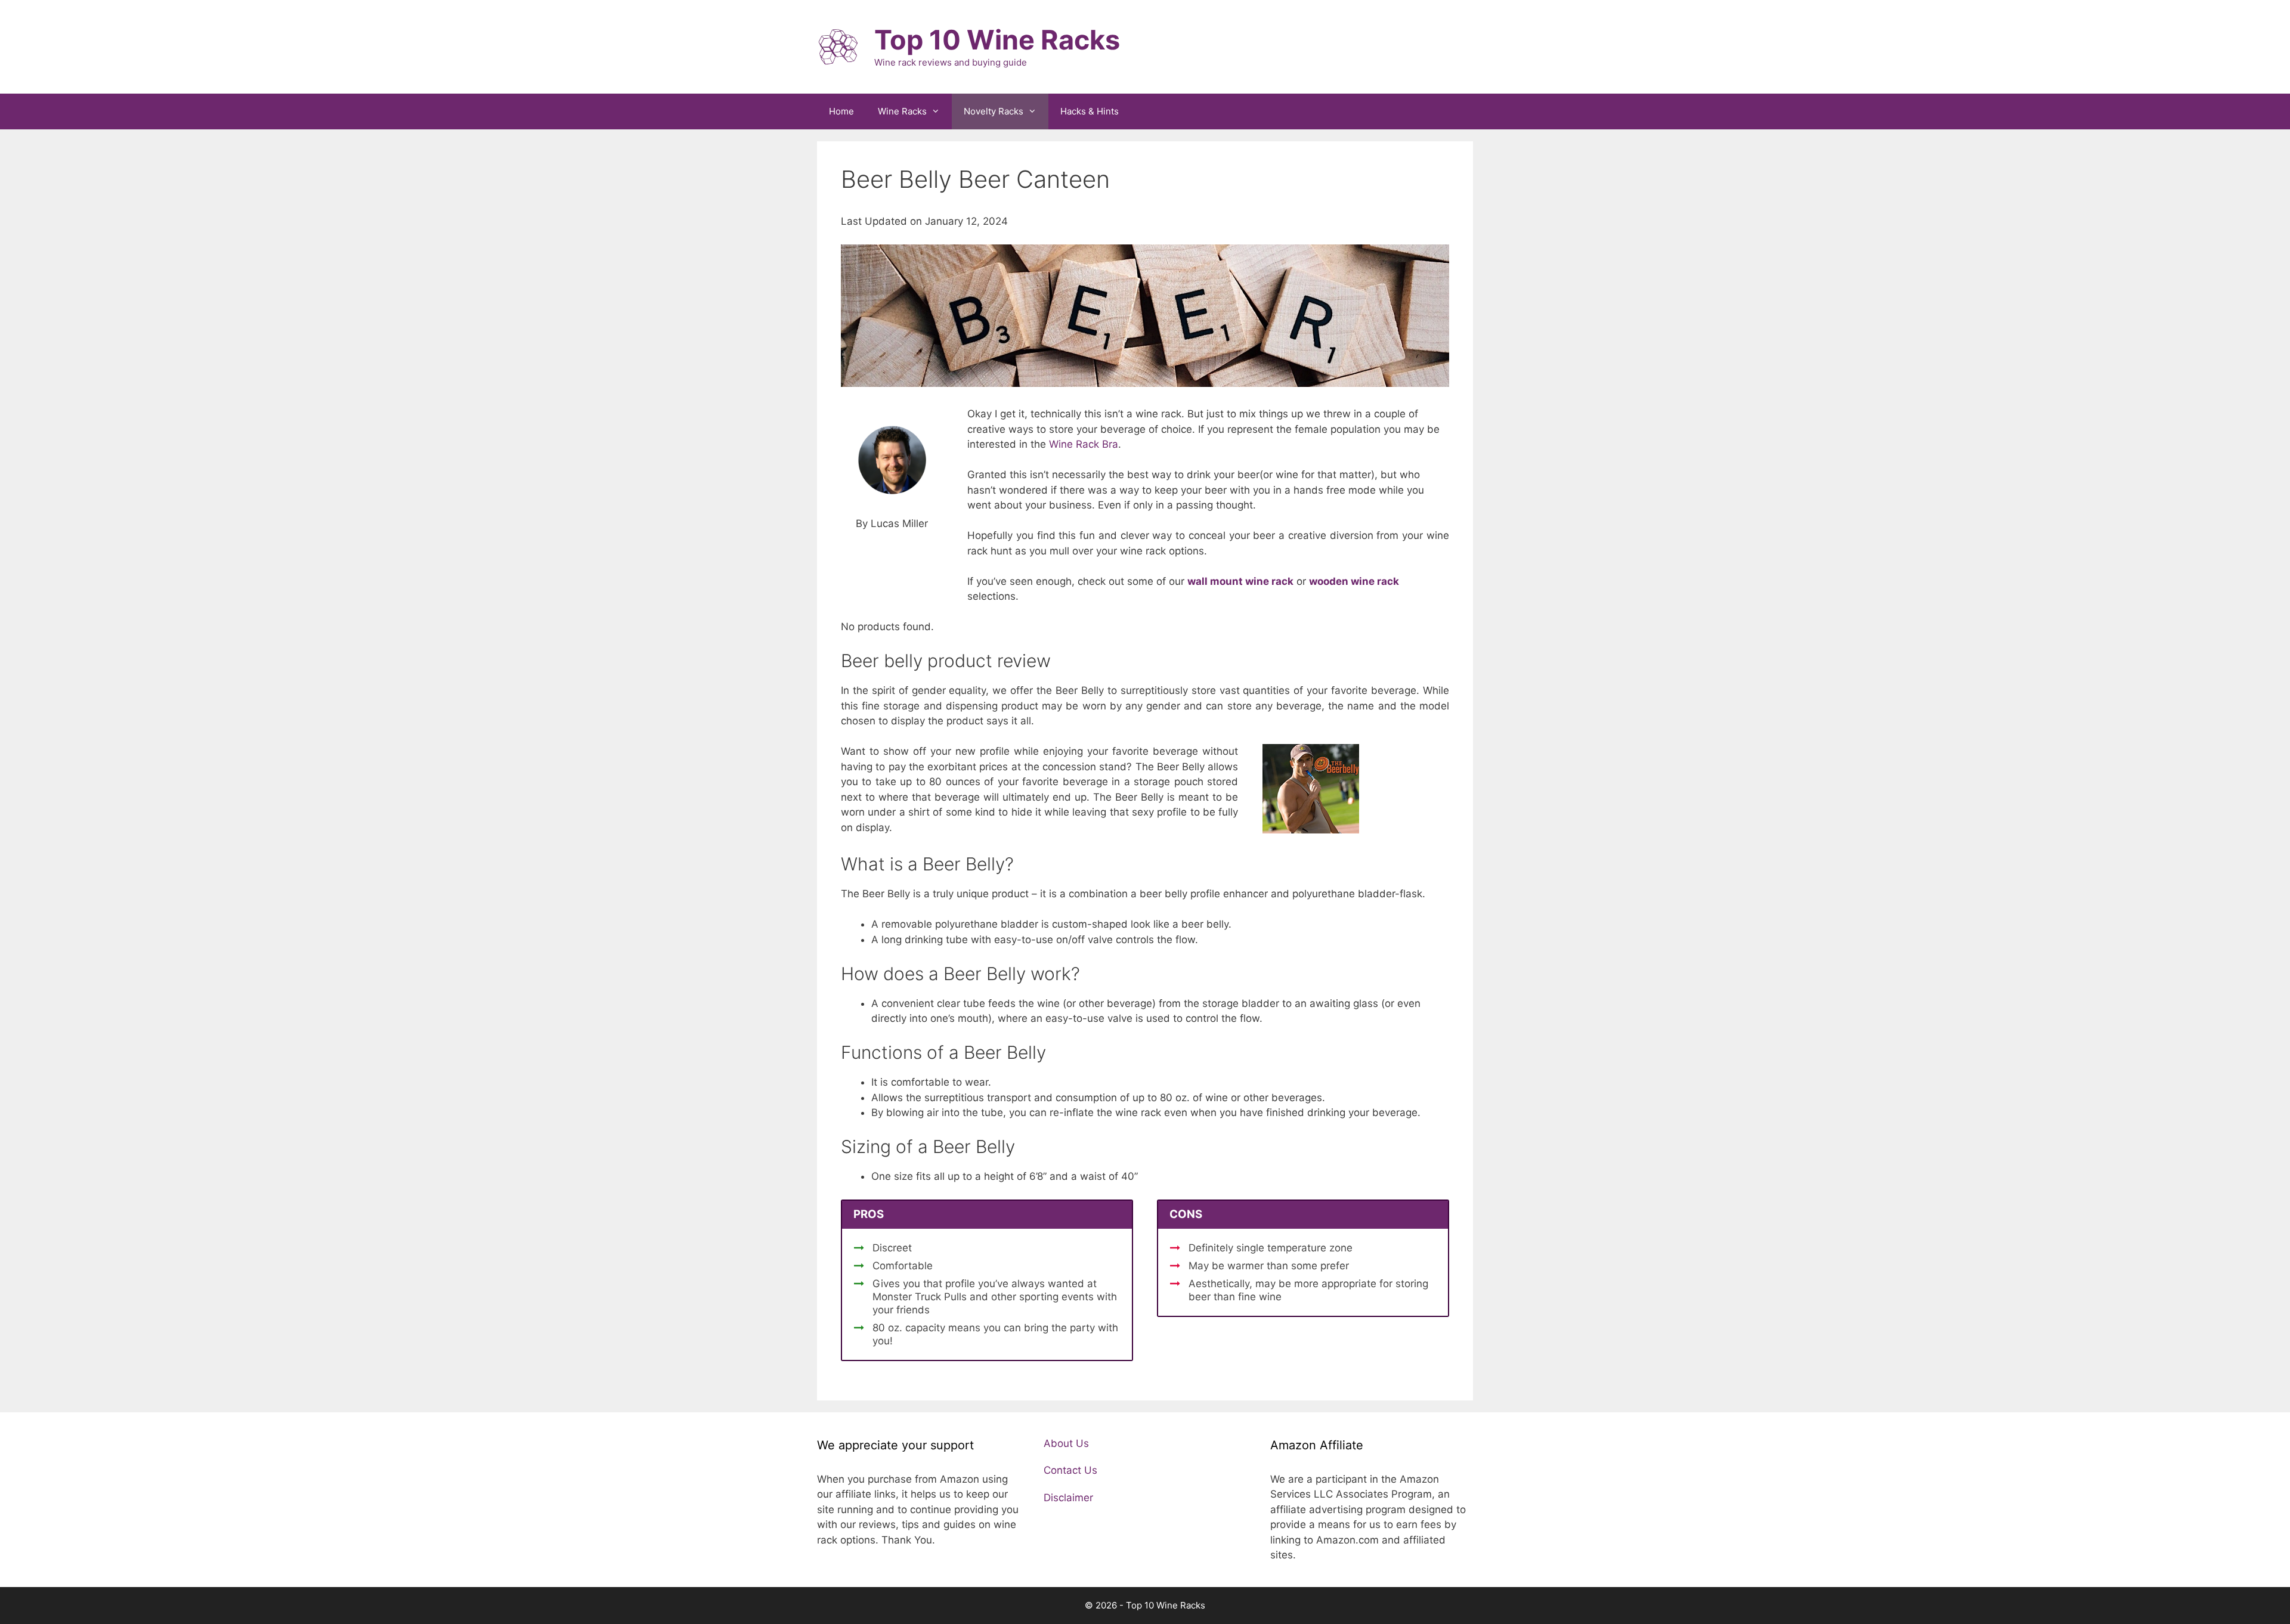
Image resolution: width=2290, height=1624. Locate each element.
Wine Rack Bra (1084, 444)
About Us (1066, 1443)
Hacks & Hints (1090, 111)
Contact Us (1070, 1470)
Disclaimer (1068, 1498)
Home (841, 111)
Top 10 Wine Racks (997, 40)
